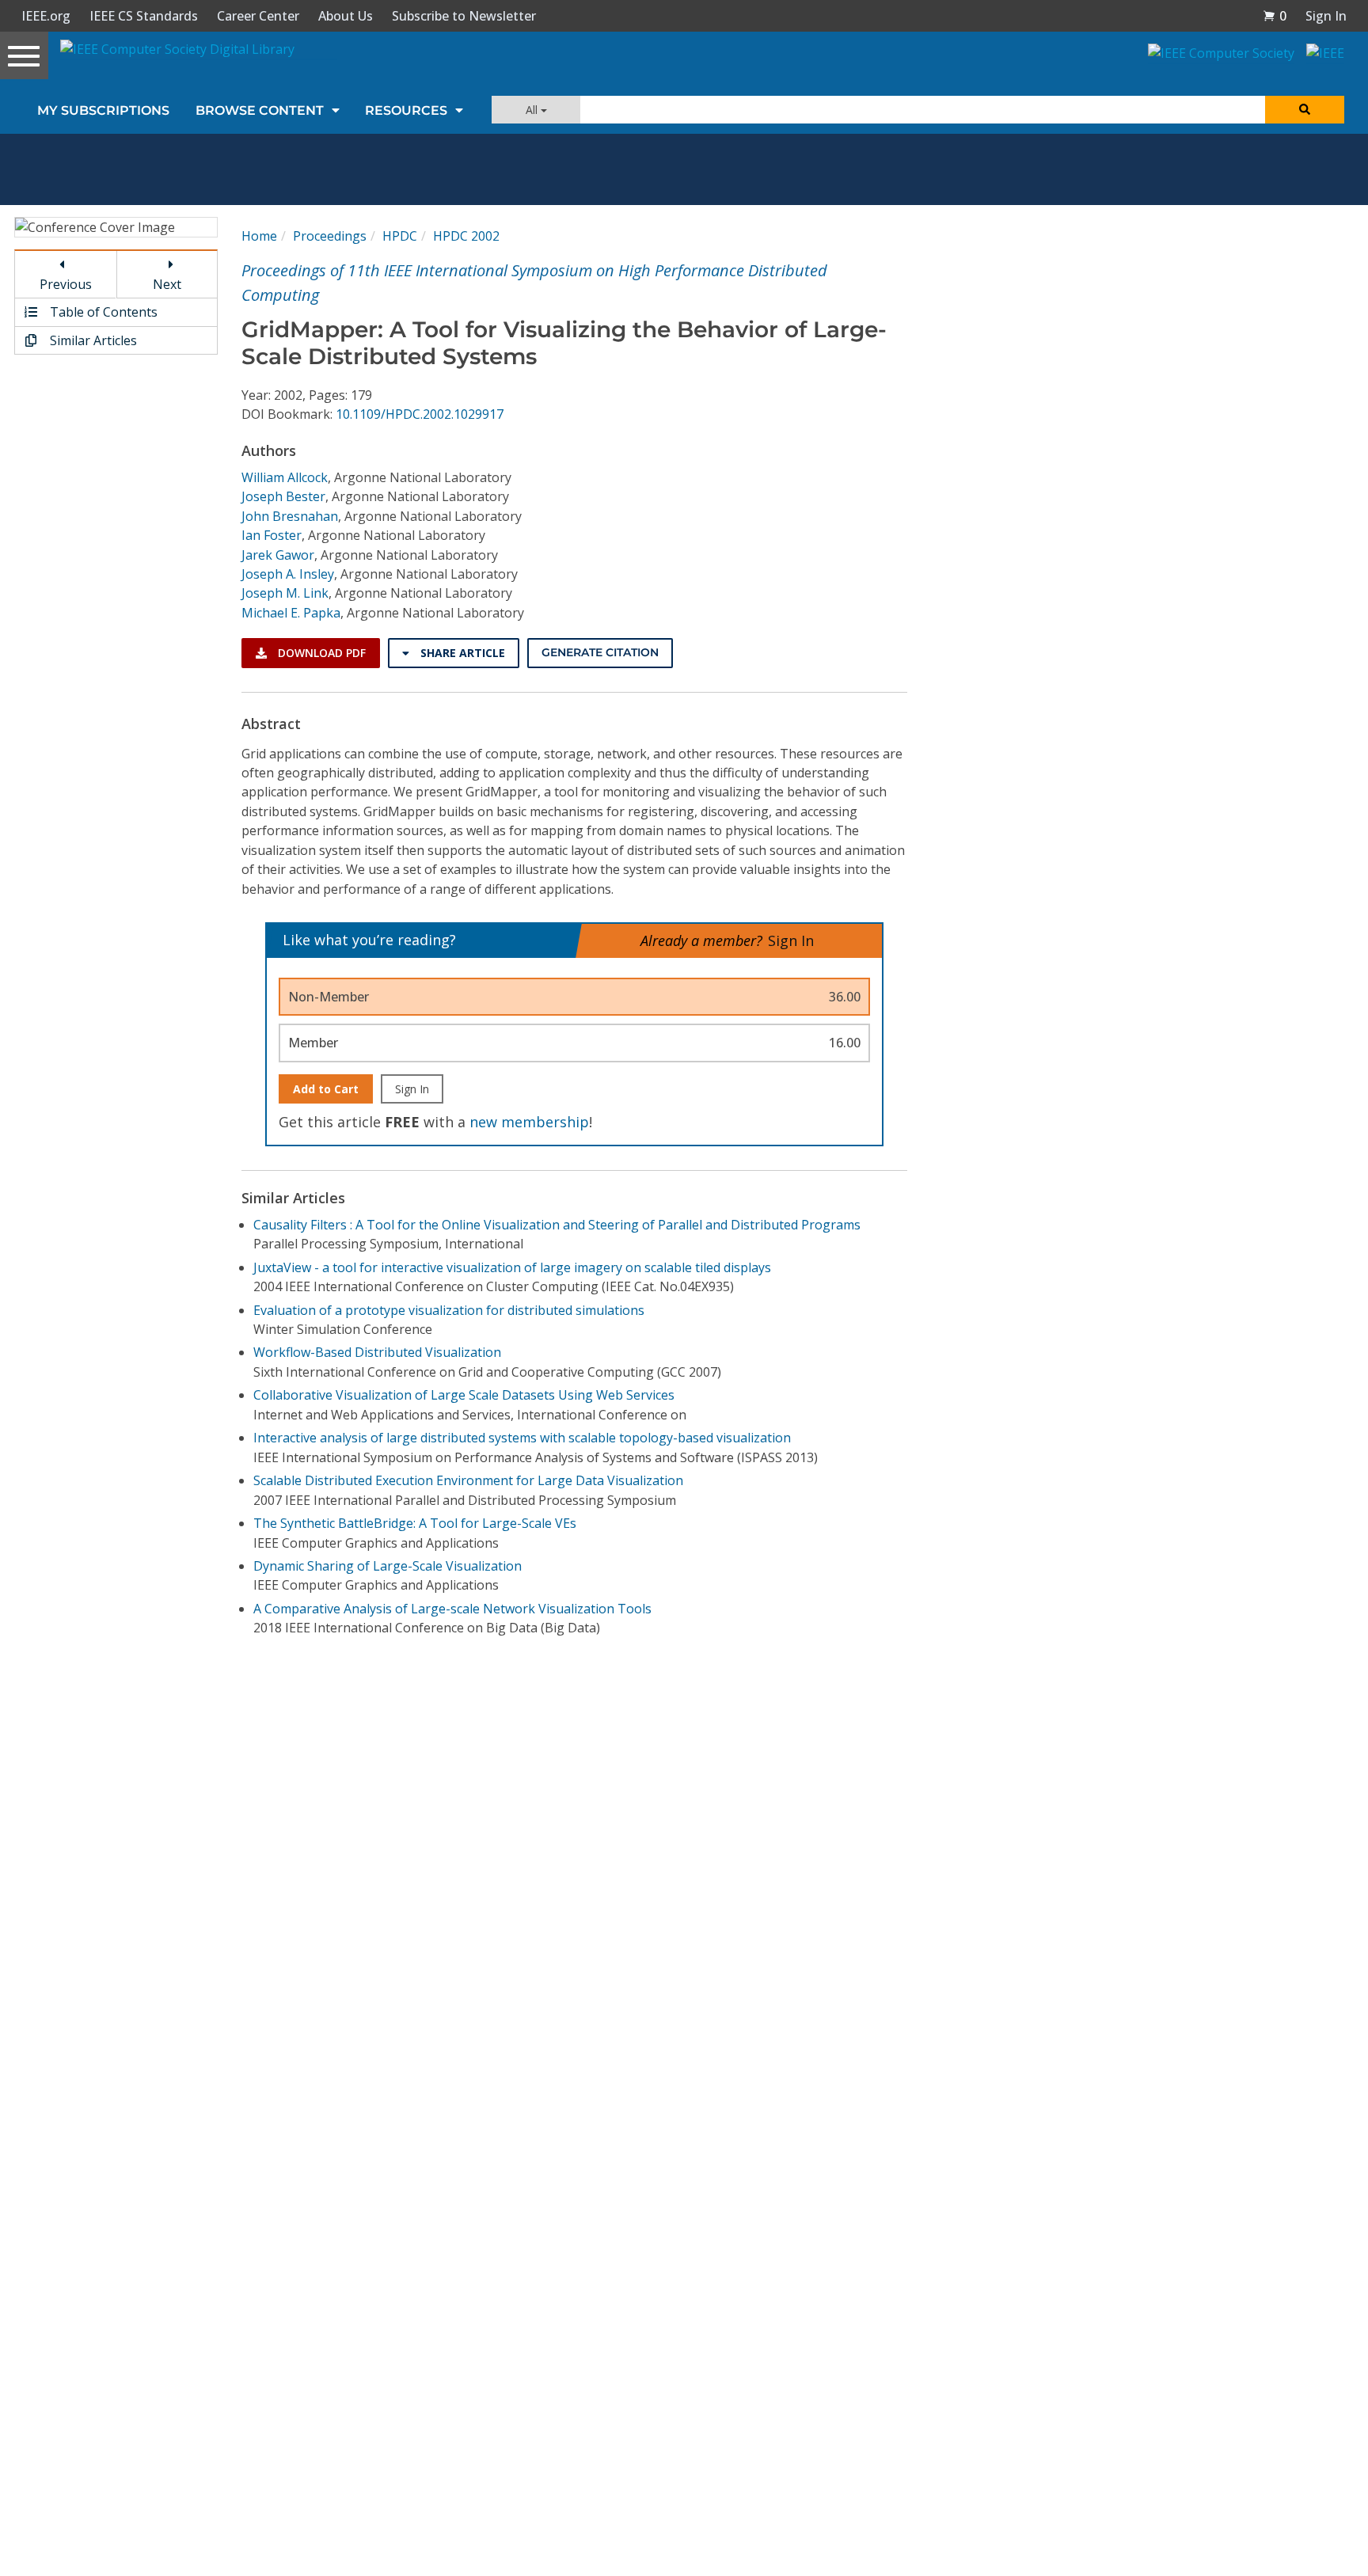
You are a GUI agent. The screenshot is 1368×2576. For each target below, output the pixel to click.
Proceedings (330, 236)
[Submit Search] (1305, 110)
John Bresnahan (290, 516)
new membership (529, 1122)
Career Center (258, 16)
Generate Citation (600, 652)
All (533, 110)
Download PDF (320, 653)
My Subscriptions (103, 110)
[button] (1275, 16)
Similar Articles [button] (92, 340)
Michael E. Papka (291, 613)
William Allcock (285, 477)
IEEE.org (46, 16)
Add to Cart (326, 1089)
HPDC (400, 236)
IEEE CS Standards (144, 16)
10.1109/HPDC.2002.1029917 (420, 414)
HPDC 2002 (466, 236)
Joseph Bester (283, 496)
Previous (66, 284)
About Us (346, 16)
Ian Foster (272, 535)
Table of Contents (102, 312)
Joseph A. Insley (288, 574)
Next (167, 284)
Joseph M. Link (285, 593)
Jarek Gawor (278, 555)
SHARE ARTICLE (461, 653)
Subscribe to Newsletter (464, 16)
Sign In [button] (1326, 16)
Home (259, 236)
